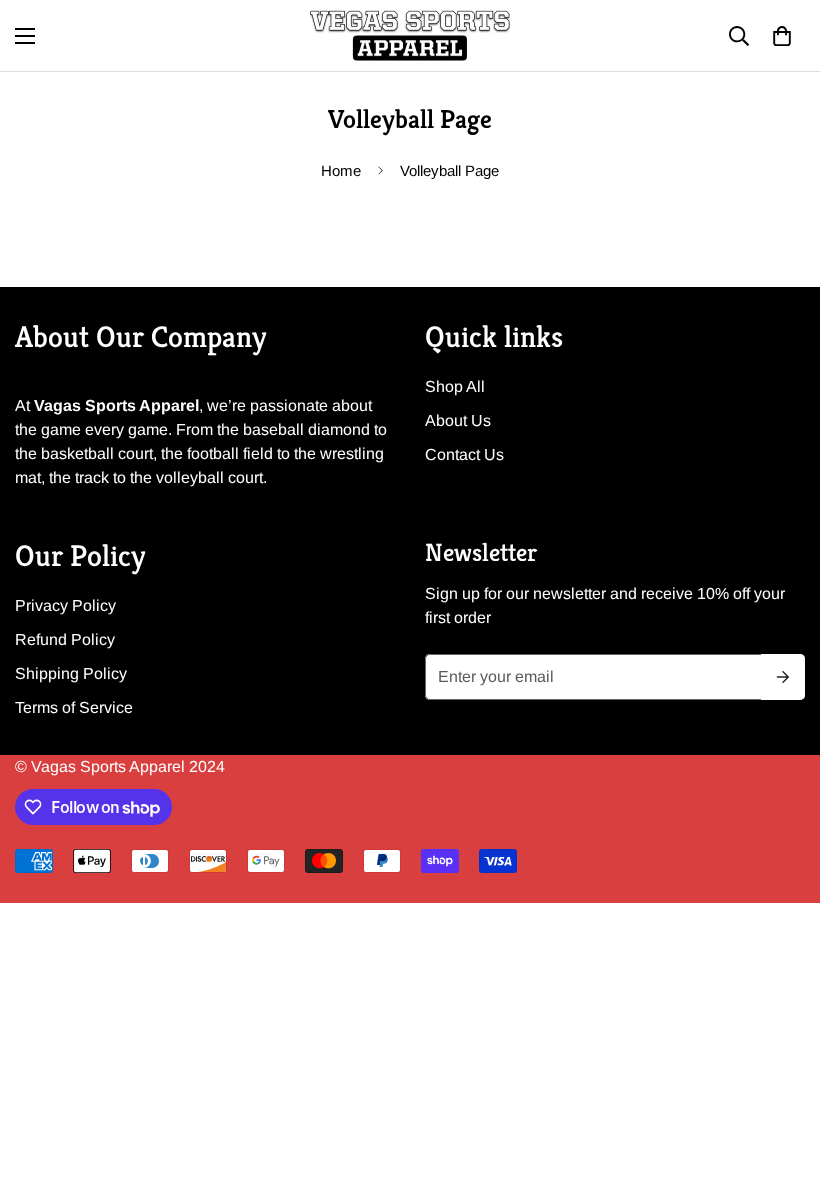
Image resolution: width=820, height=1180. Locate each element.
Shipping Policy (71, 673)
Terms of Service (74, 707)
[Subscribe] (783, 677)
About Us (458, 420)
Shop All (455, 386)
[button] (782, 36)
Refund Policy (65, 639)
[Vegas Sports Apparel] (410, 35)
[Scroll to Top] (781, 1071)
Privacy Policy (65, 605)
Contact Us (464, 454)
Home (341, 170)
